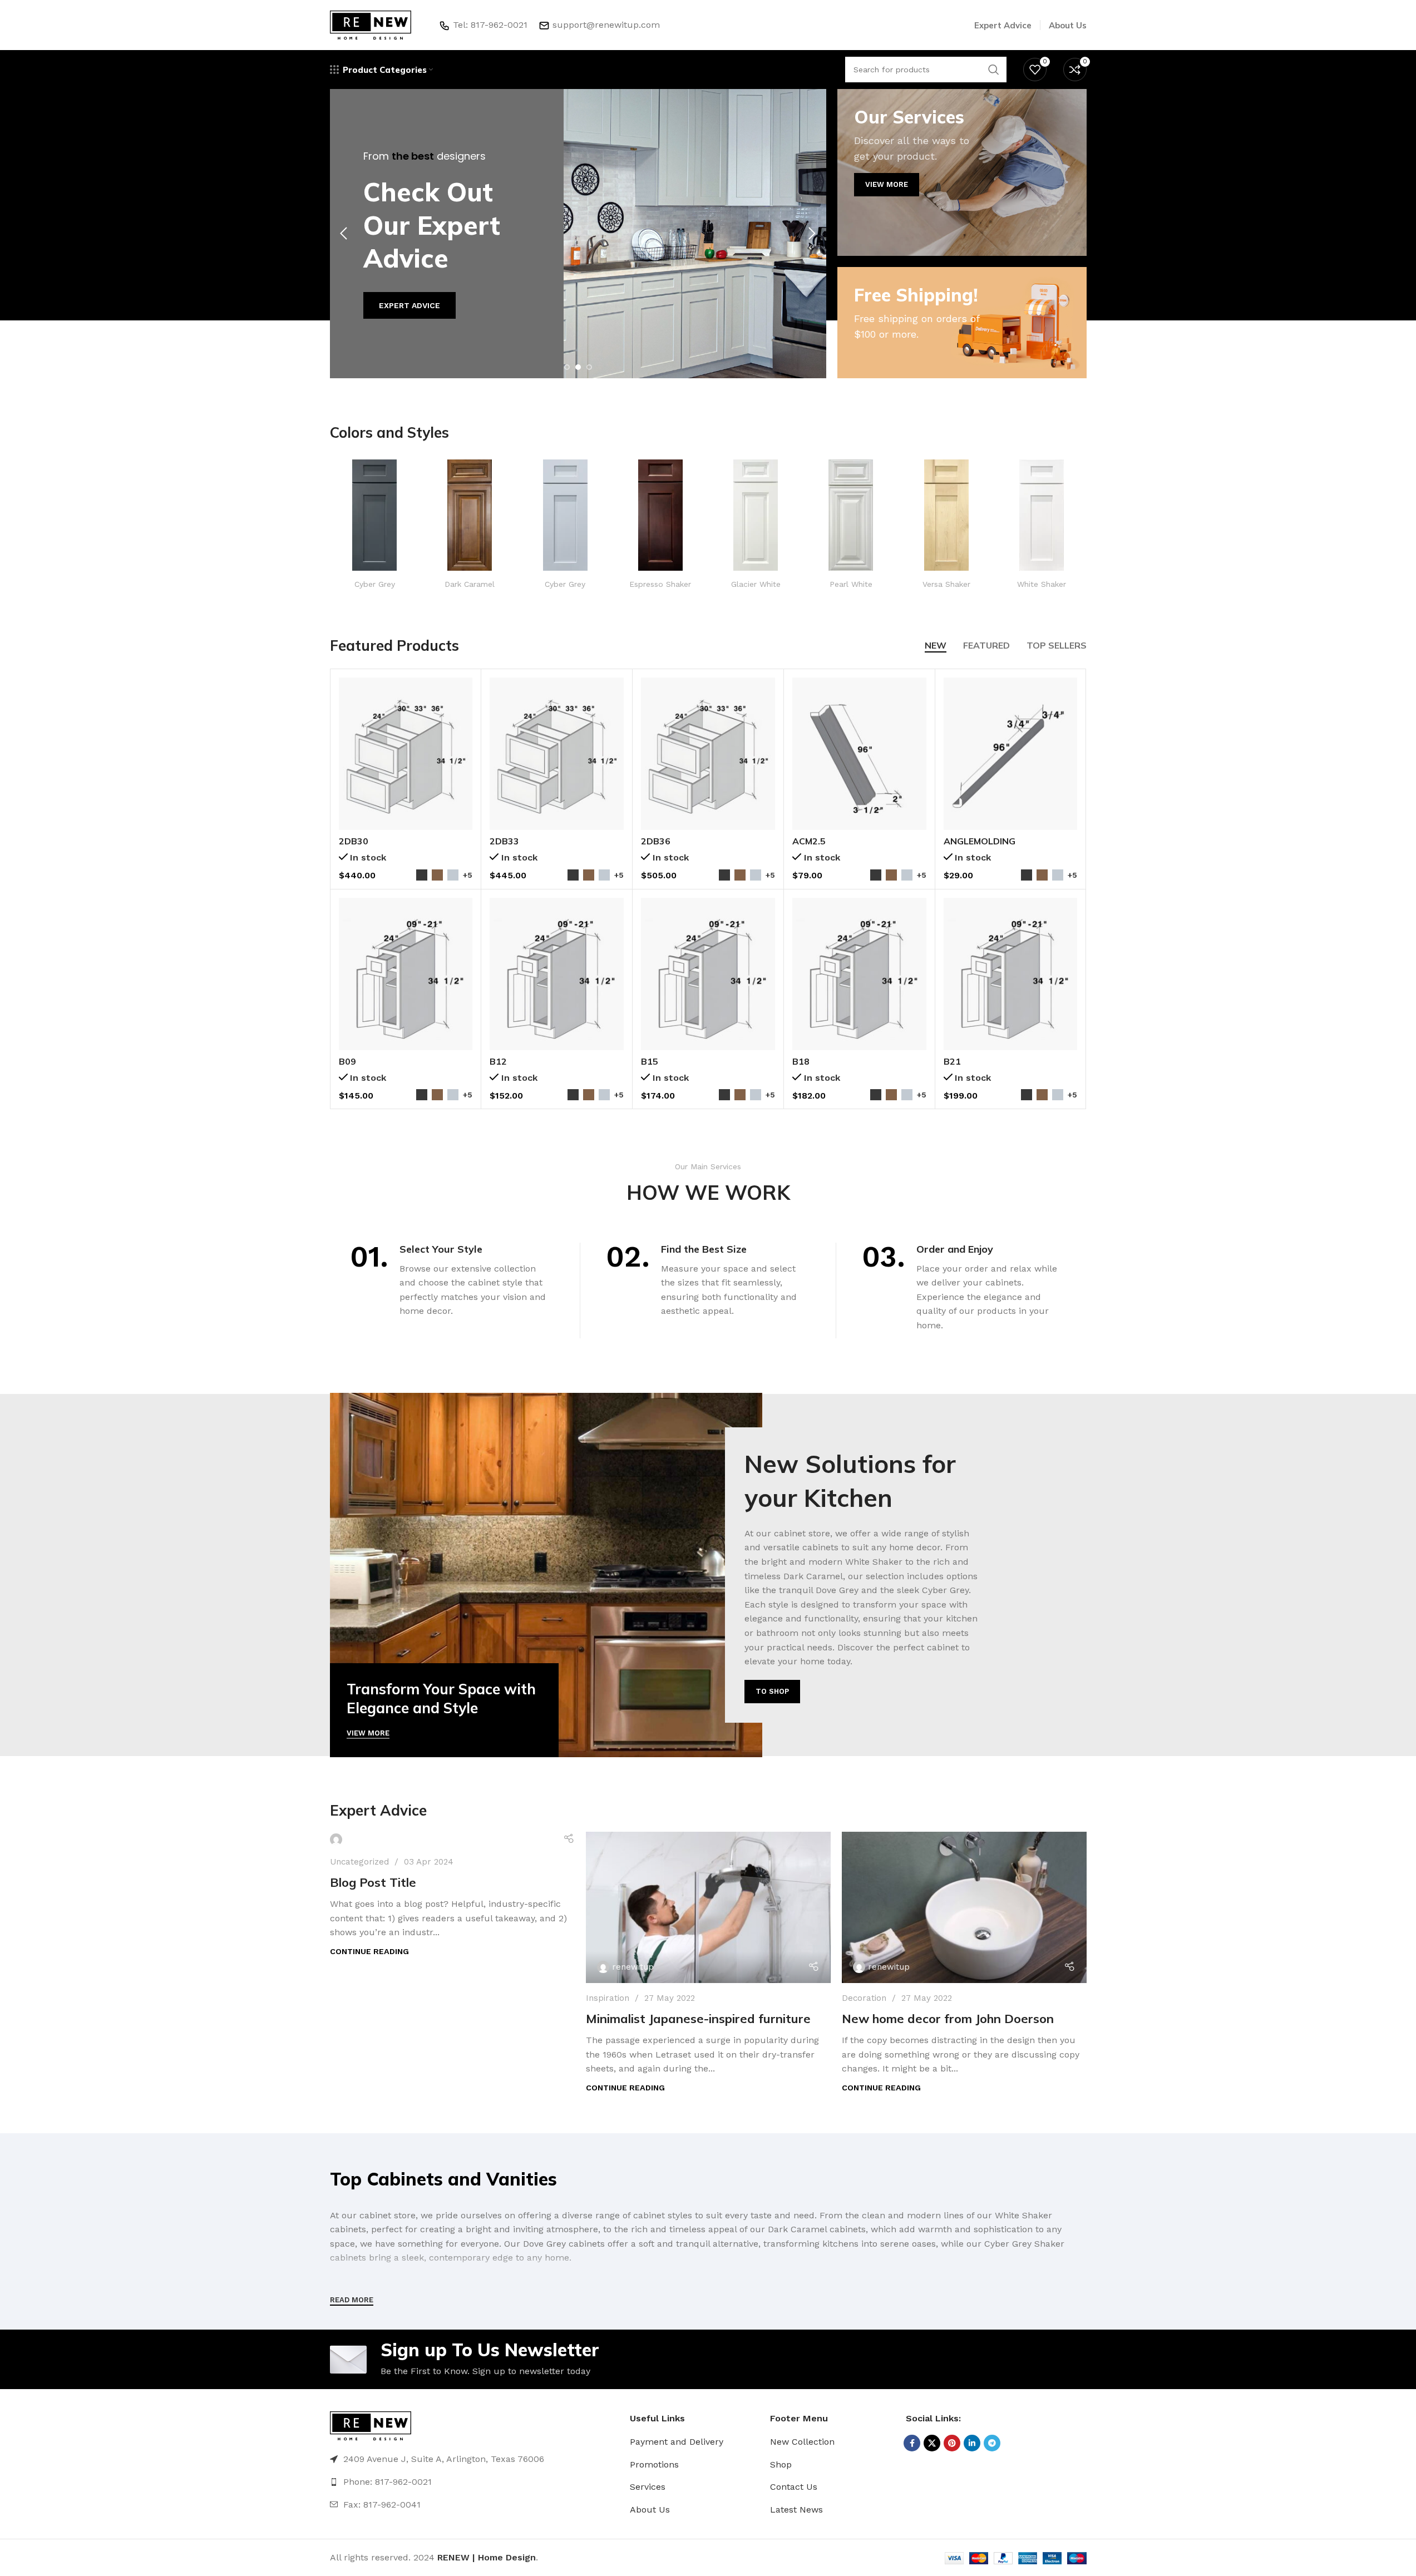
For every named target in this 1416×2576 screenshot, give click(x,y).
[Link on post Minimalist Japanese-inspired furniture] (708, 1907)
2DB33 (504, 841)
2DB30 (354, 841)
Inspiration (608, 1998)
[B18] (859, 974)
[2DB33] (557, 754)
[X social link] (932, 2443)
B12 (498, 1061)
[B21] (1011, 974)
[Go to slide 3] (589, 367)
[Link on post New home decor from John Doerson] (964, 1907)
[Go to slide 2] (578, 367)
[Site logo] (371, 24)
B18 (801, 1061)
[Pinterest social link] (952, 2443)
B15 (650, 1061)
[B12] (557, 974)
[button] (344, 234)
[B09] (406, 974)
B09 (347, 1061)
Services (648, 2487)
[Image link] (371, 2426)
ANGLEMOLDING (980, 841)
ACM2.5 (809, 841)
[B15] (708, 974)
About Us (650, 2510)
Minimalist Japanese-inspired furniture (698, 2019)
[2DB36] (708, 754)
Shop (781, 2464)
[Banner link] (962, 172)
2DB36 (656, 841)
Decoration (864, 1998)
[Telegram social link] (992, 2443)
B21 (952, 1061)
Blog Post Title (373, 1882)
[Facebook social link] (912, 2443)
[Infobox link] (375, 524)
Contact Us (794, 2487)
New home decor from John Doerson (948, 2019)
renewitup (633, 1967)
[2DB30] (406, 754)
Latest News (796, 2510)
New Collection (802, 2442)
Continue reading (369, 1951)
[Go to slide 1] (567, 367)
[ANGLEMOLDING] (1011, 754)
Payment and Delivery (677, 2442)
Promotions (654, 2464)
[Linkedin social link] (972, 2443)
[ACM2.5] (859, 754)
